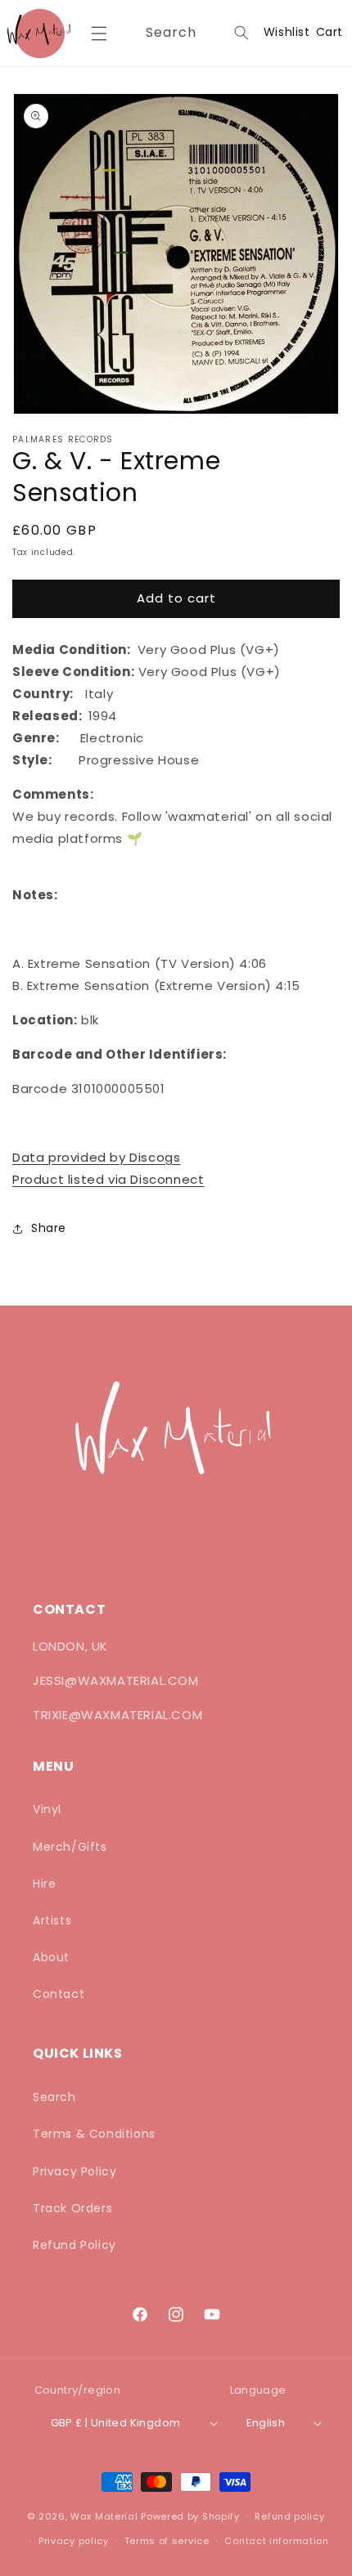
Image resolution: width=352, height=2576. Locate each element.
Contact (59, 1994)
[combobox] (194, 33)
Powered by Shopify (190, 2516)
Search (54, 2097)
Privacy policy (74, 2541)
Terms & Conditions (94, 2134)
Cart (329, 32)
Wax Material (104, 2516)
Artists (52, 1920)
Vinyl (47, 1809)
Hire (44, 1884)
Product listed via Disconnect (108, 1179)
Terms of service (167, 2541)
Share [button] (49, 1228)
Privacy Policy (74, 2171)
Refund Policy (74, 2245)
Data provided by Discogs (96, 1157)
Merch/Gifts (70, 1847)
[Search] (241, 33)
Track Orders (72, 2208)
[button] (99, 34)
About (51, 1957)
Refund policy (289, 2516)
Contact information (276, 2541)
